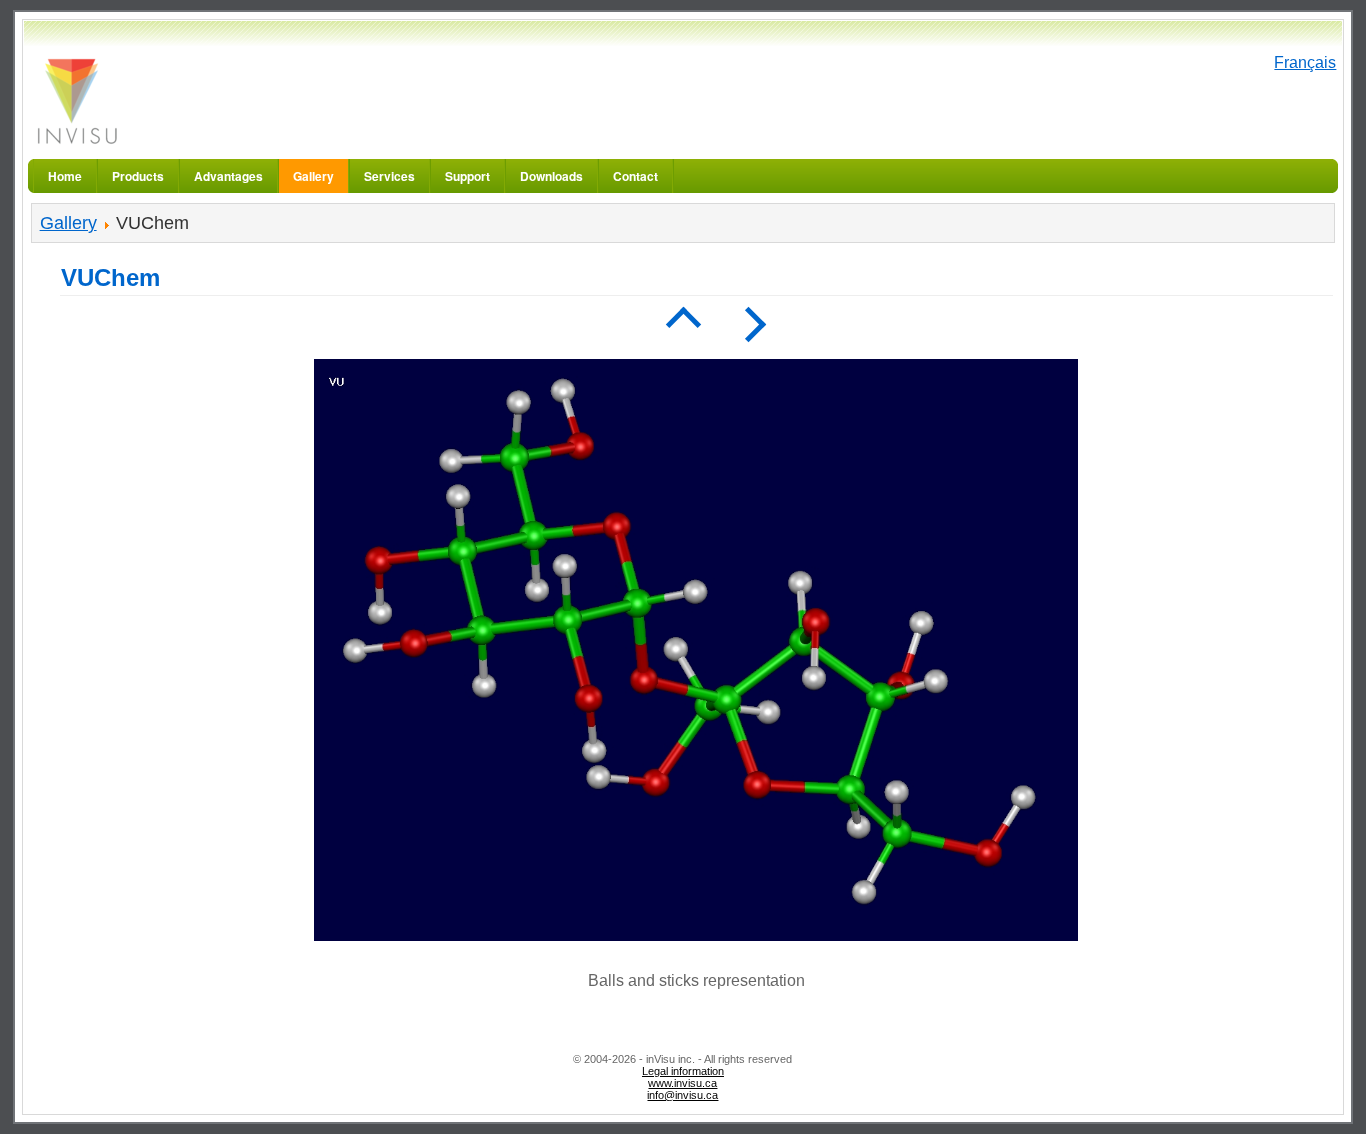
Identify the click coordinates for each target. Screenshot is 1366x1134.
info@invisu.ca (682, 1095)
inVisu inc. (76, 100)
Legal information (683, 1071)
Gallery (68, 223)
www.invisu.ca (682, 1083)
